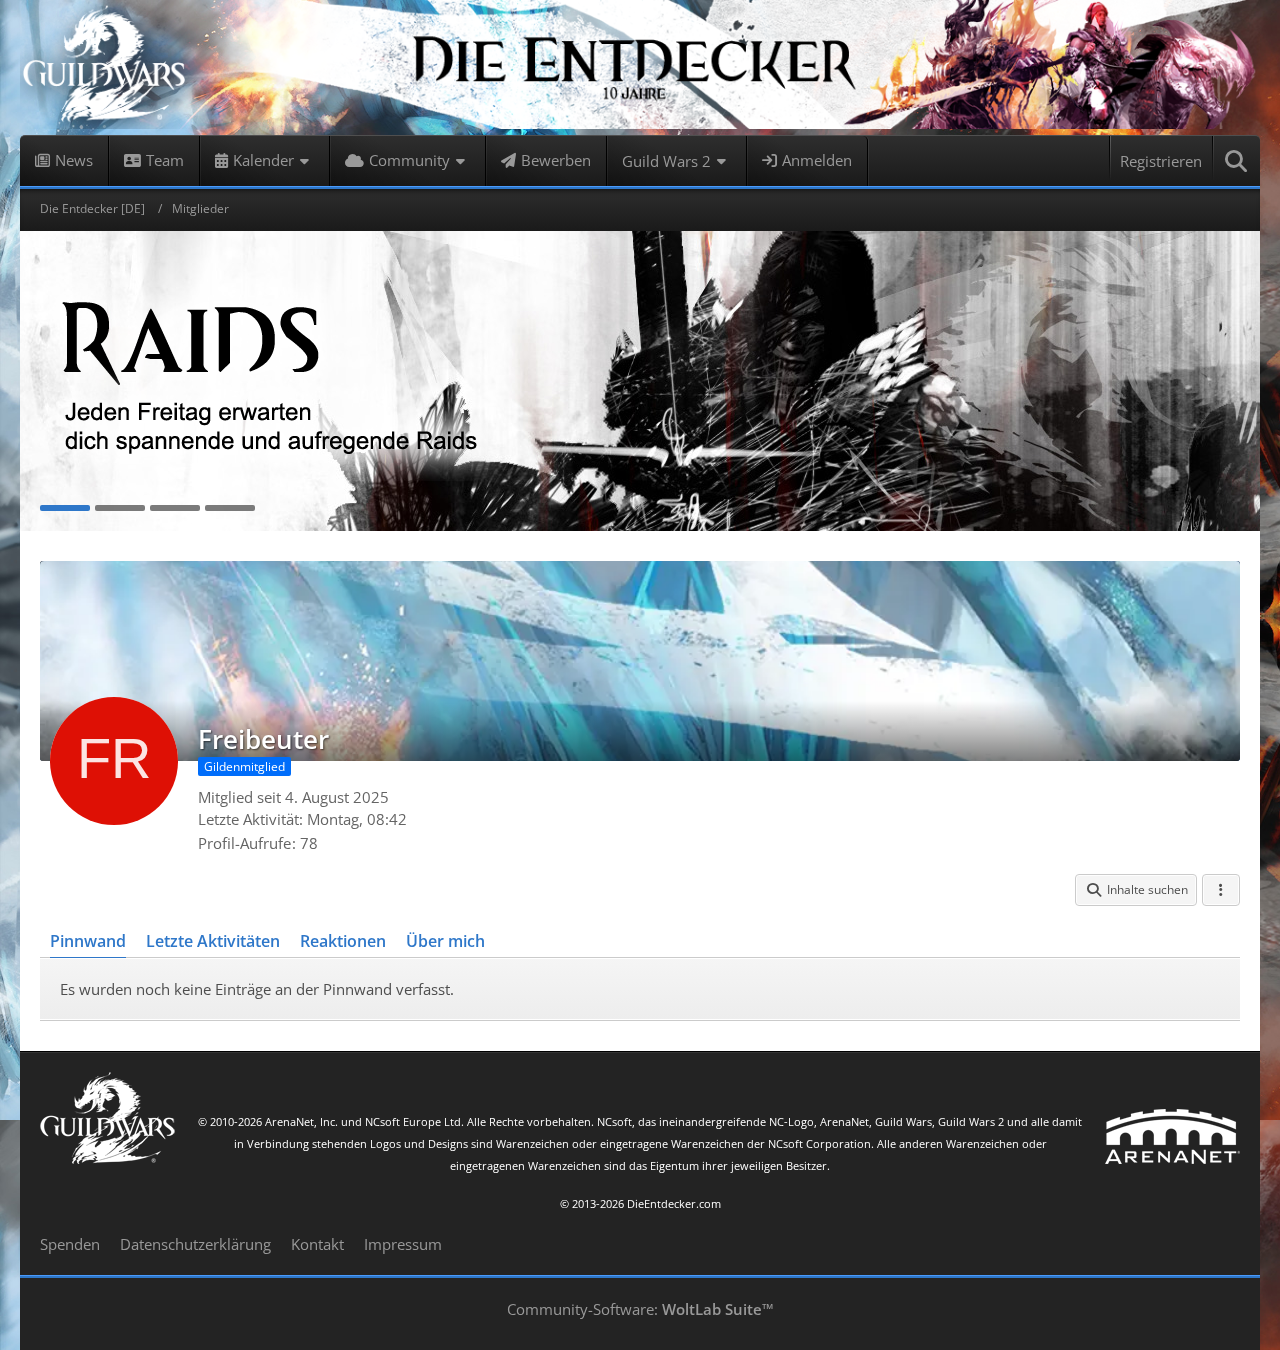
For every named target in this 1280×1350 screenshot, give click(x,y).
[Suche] (1237, 161)
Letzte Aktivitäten (213, 941)
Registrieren (1161, 161)
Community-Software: (640, 1309)
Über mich (445, 941)
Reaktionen (343, 941)
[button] (1136, 890)
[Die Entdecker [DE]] (640, 67)
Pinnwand (88, 941)
